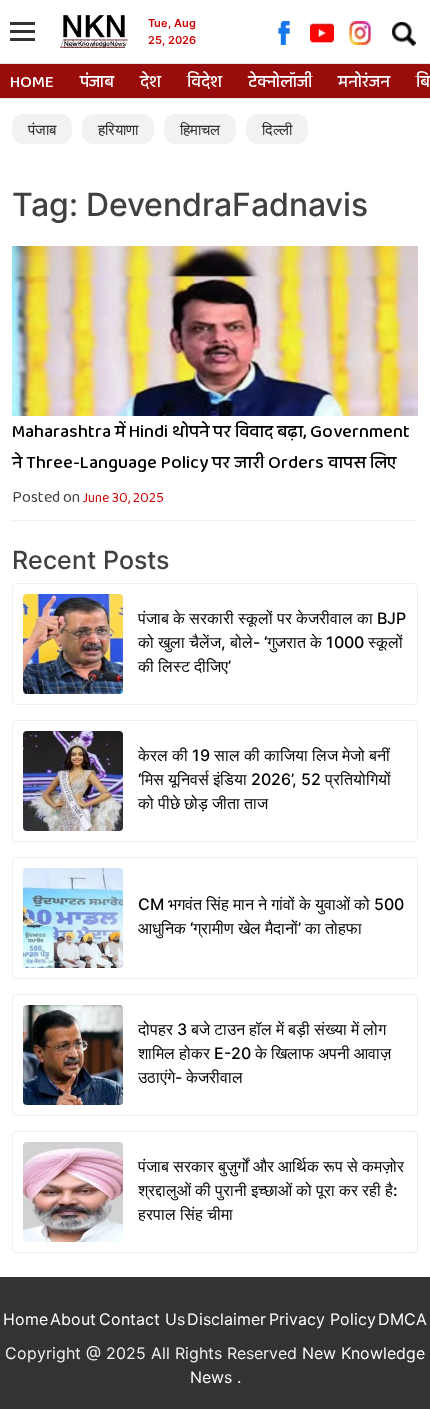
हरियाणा (118, 129)
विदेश (204, 83)
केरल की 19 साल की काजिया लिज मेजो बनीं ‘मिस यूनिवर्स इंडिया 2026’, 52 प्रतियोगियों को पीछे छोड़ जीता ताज (264, 779)
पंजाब (97, 83)
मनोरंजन (364, 83)
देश (150, 83)
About (73, 1319)
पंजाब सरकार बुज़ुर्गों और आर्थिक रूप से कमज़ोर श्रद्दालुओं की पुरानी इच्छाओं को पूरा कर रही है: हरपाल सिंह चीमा (271, 1190)
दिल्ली (277, 129)
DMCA (402, 1319)
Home (32, 83)
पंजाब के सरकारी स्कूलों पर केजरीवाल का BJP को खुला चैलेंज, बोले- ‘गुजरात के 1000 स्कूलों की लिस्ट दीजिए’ (272, 642)
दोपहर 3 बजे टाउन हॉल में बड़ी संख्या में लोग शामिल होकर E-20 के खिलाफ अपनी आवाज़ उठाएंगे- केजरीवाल (264, 1053)
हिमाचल (200, 129)
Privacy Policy (322, 1319)
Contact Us (142, 1319)
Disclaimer (226, 1319)
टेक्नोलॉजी (280, 83)
